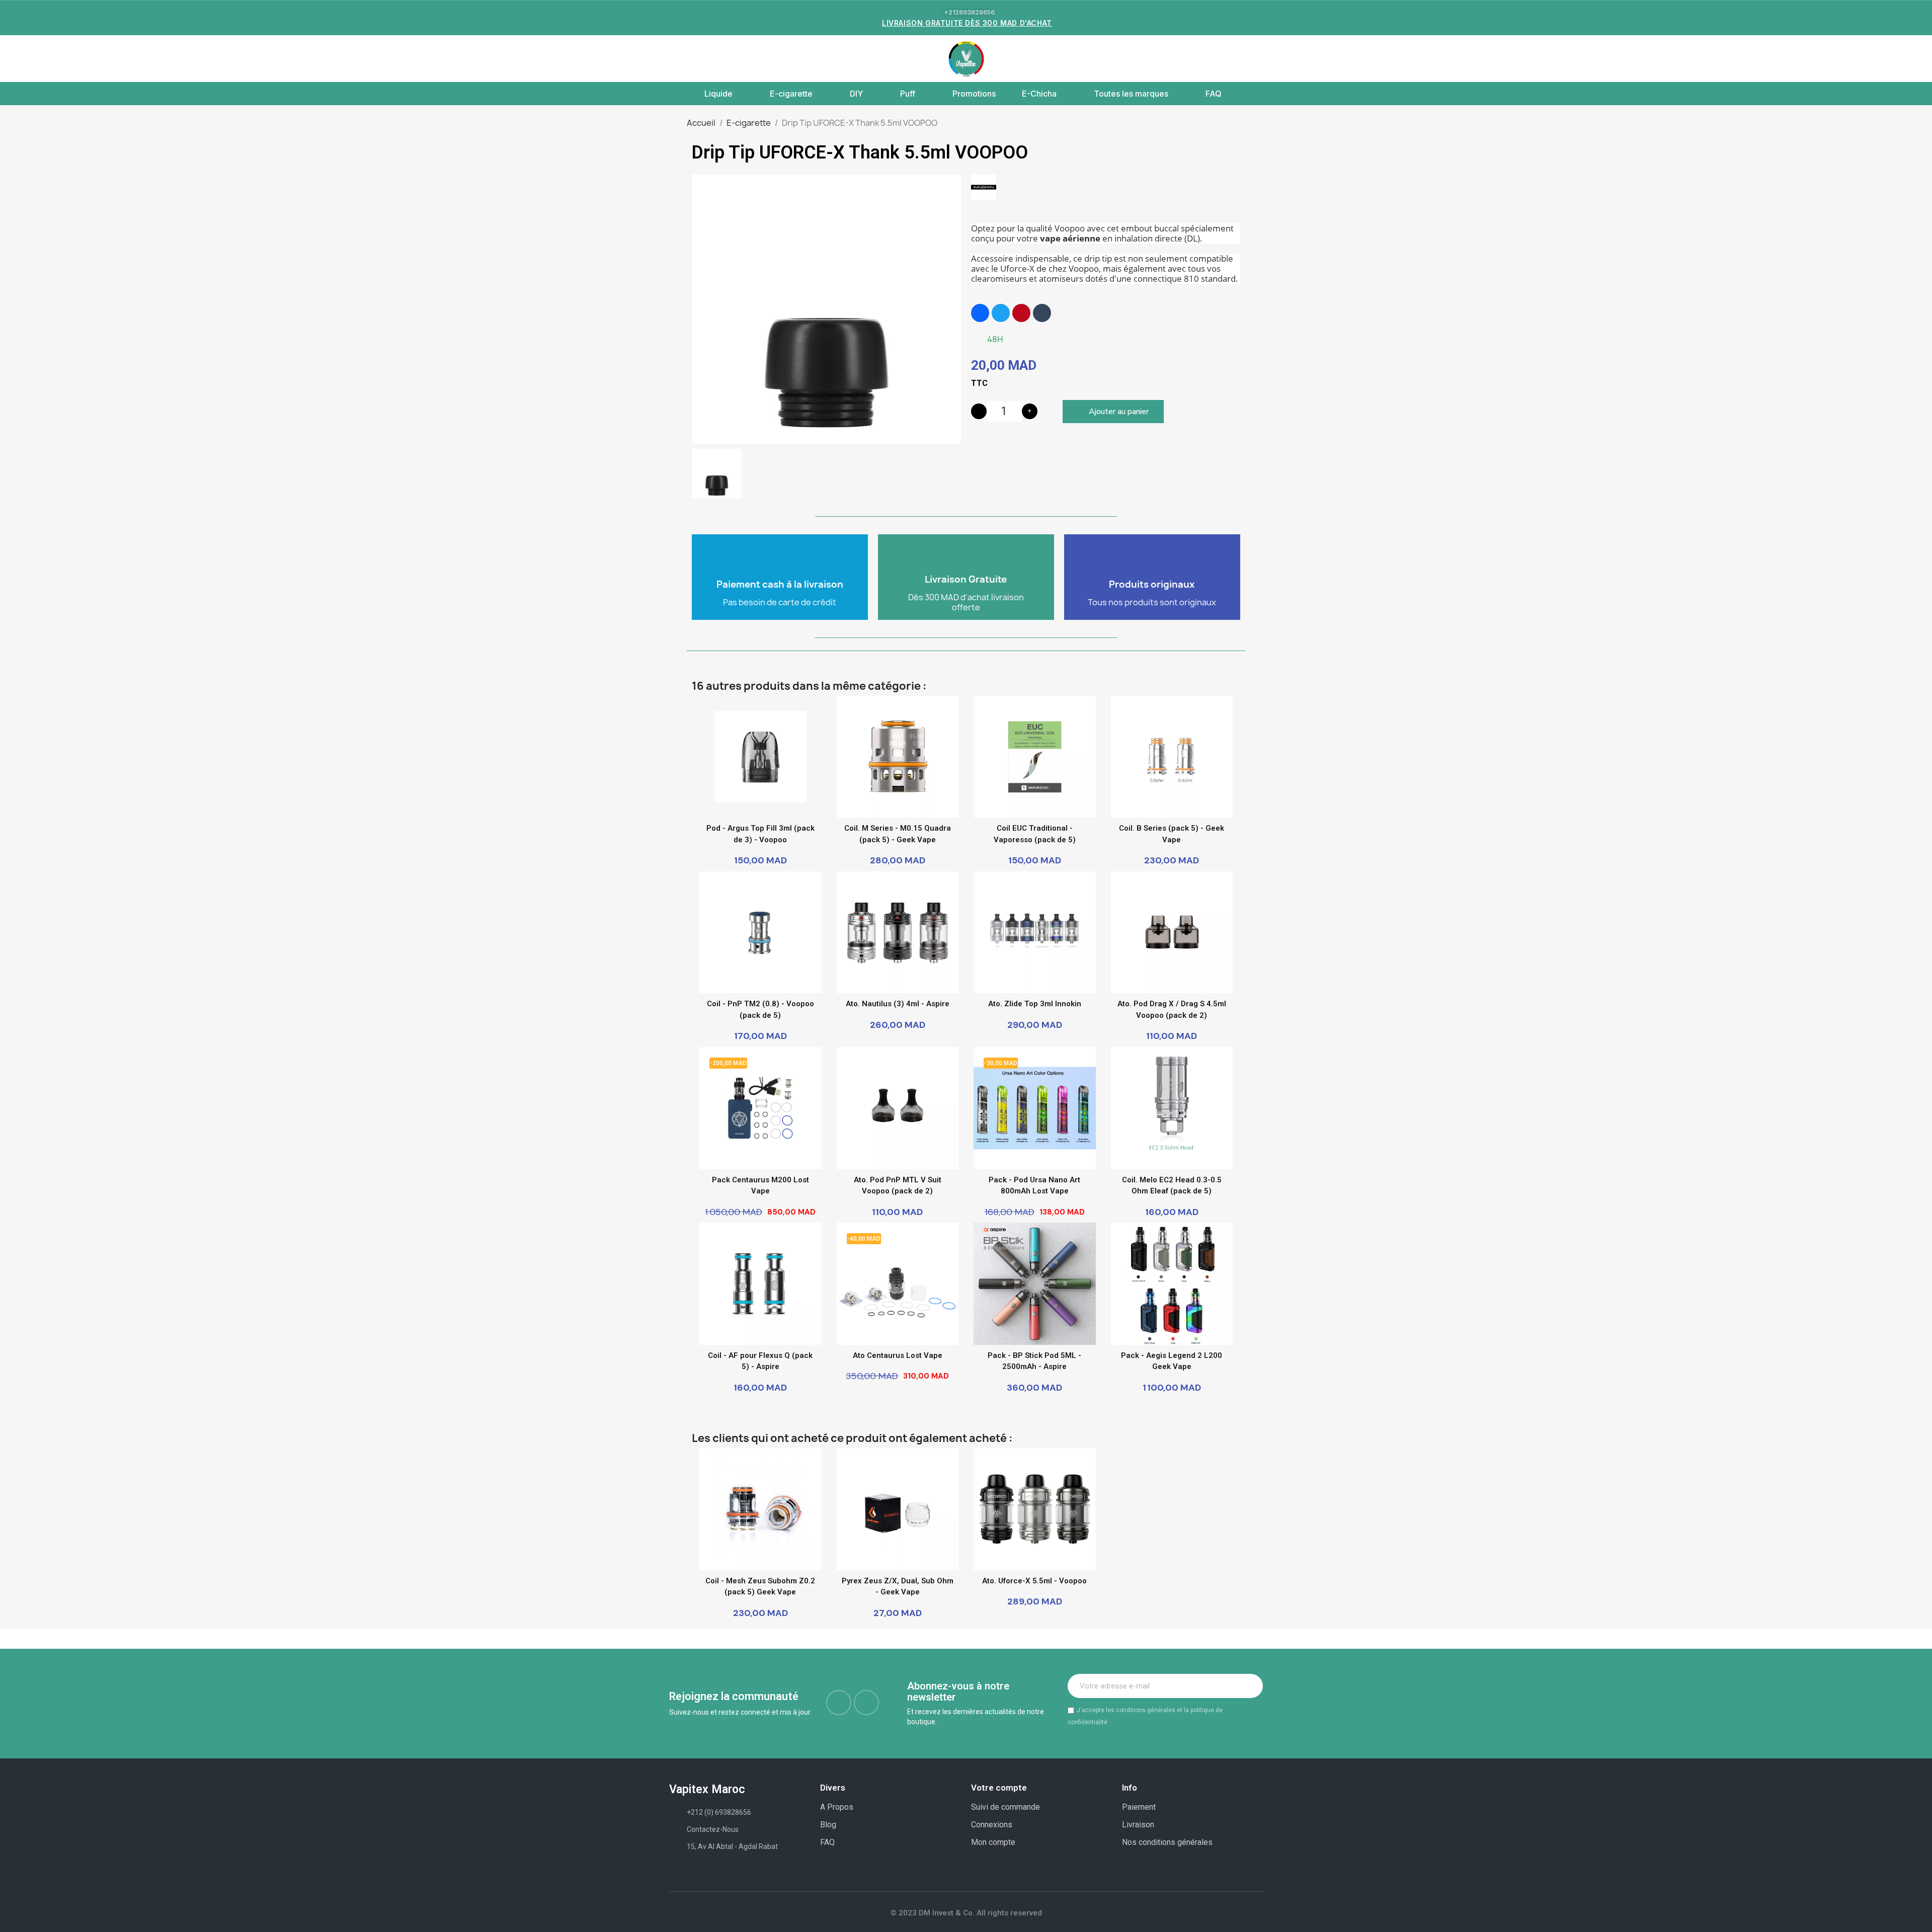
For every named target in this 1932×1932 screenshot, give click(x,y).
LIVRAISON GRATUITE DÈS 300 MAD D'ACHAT (967, 23)
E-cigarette (791, 94)
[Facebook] (980, 313)
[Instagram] (866, 1703)
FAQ (1214, 94)
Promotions (974, 94)
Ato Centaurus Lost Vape (898, 1355)
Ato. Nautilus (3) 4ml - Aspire (898, 1004)
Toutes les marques (1131, 94)
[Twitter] (1001, 313)
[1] (1250, 1686)
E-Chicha (1039, 94)
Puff (908, 94)
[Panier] (1253, 59)
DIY (856, 94)
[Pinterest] (1021, 313)
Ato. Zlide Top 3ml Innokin (1035, 1004)
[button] (675, 59)
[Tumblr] (1042, 313)
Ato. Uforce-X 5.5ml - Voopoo (1034, 1581)
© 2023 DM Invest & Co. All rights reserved (966, 1913)
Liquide (718, 94)
